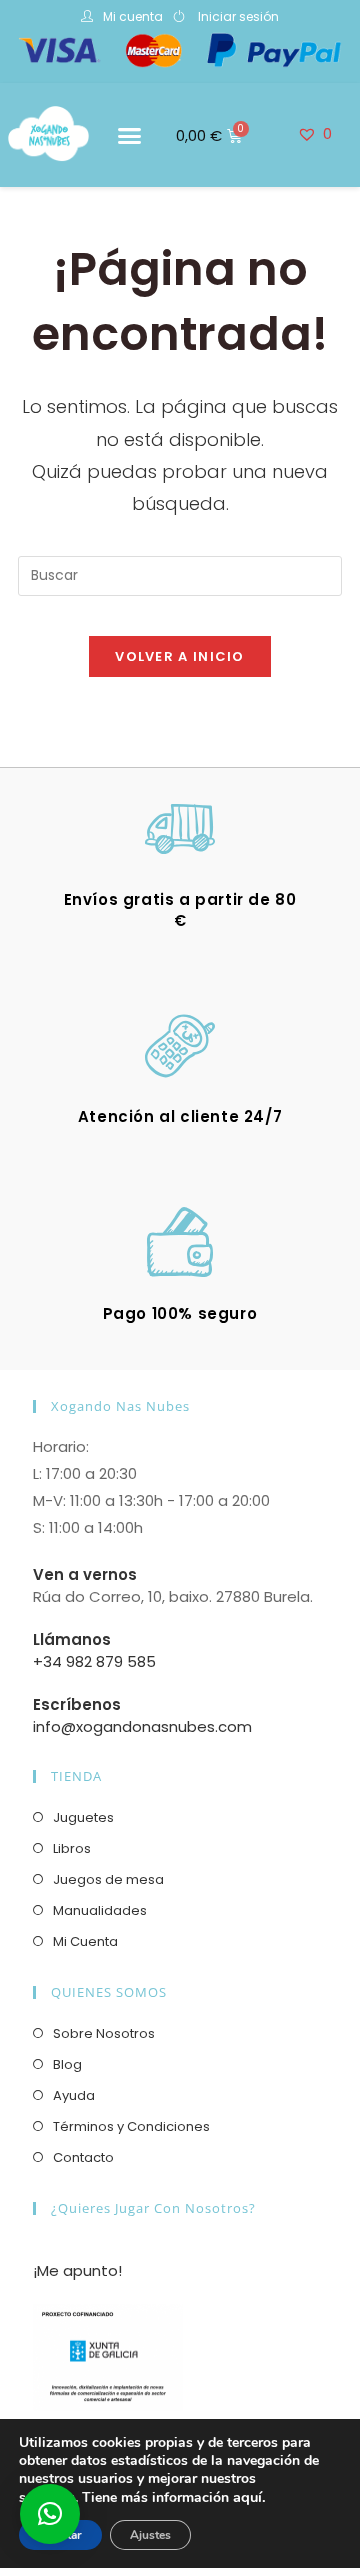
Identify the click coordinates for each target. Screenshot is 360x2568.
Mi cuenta (133, 16)
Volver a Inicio (180, 656)
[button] (130, 136)
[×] (50, 2514)
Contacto (83, 2157)
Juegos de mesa (108, 1879)
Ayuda (74, 2095)
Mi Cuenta (85, 1941)
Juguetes (83, 1817)
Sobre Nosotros (104, 2033)
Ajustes (150, 2535)
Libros (72, 1848)
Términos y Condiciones (131, 2126)
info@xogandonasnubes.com (142, 1726)
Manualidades (100, 1910)
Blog (67, 2064)
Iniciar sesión (238, 16)
